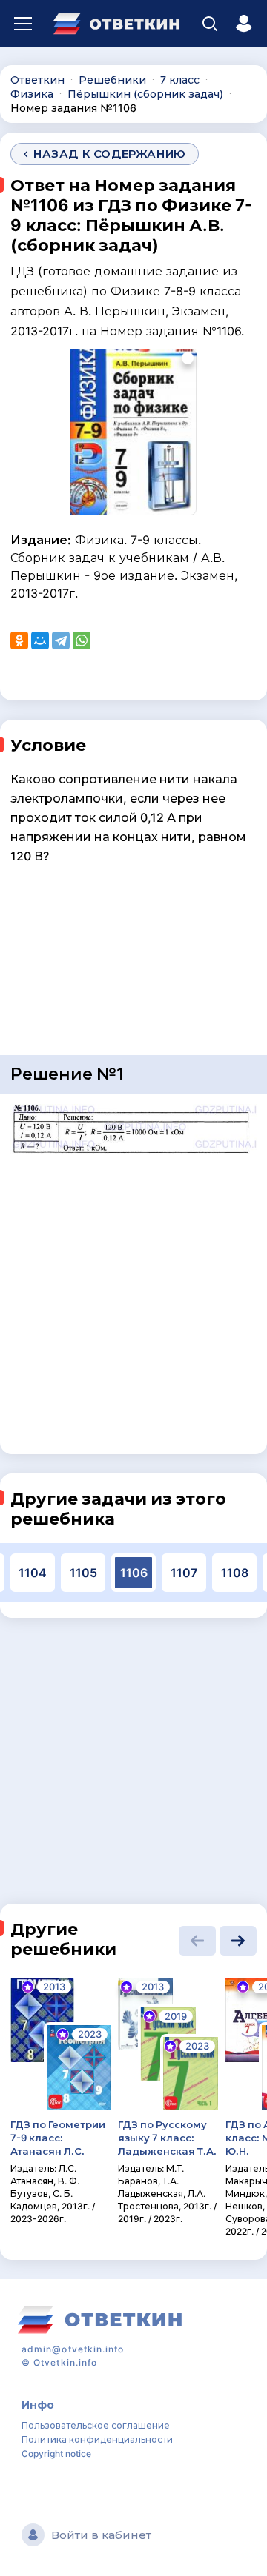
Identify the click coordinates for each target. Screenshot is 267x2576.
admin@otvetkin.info (73, 2349)
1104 (33, 1573)
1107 (184, 1573)
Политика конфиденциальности (97, 2439)
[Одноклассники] (19, 640)
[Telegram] (61, 640)
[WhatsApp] (82, 640)
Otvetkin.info (65, 2362)
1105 (83, 1573)
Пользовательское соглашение (96, 2425)
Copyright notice (56, 2453)
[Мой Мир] (40, 640)
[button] (197, 1941)
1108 (235, 1573)
